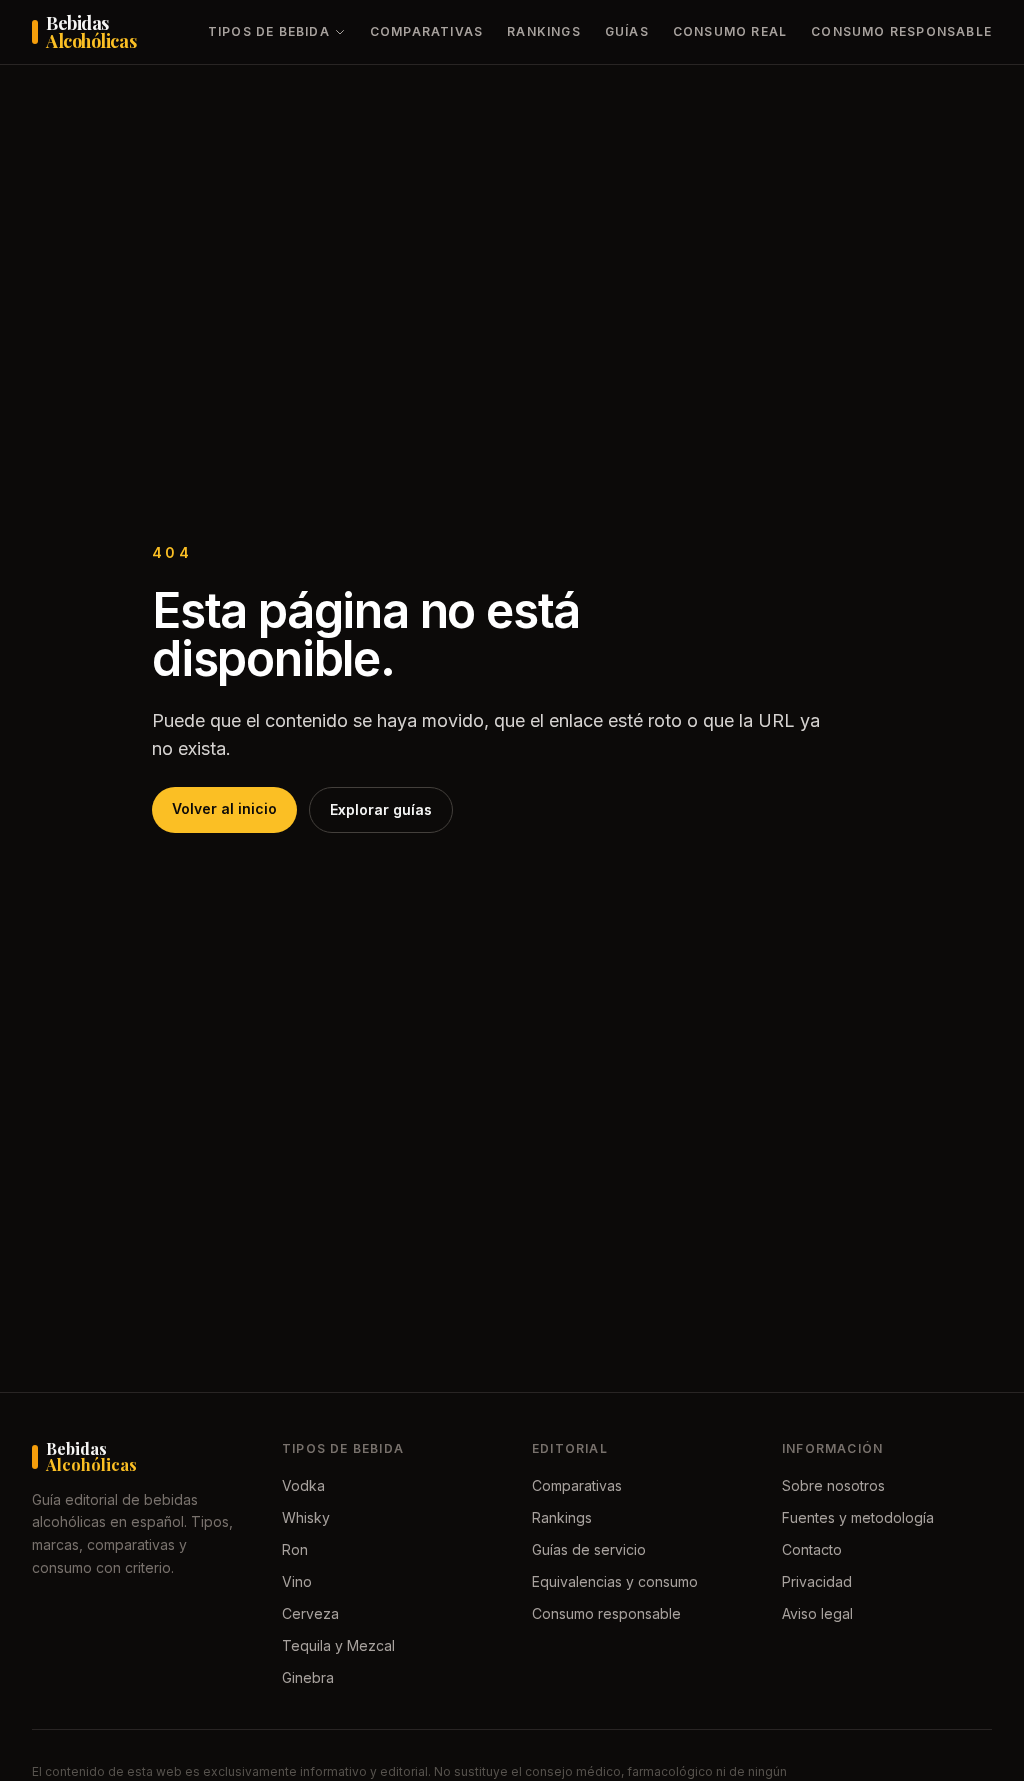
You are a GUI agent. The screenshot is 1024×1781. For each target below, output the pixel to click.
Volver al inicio (224, 808)
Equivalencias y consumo (615, 1581)
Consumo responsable (901, 31)
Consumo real (730, 31)
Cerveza (310, 1613)
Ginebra (308, 1677)
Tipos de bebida (269, 31)
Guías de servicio (589, 1549)
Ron (295, 1549)
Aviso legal (817, 1613)
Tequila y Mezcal (338, 1645)
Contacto (812, 1549)
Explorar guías (381, 809)
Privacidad (817, 1581)
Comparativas (426, 31)
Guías (627, 31)
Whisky (306, 1517)
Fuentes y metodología (858, 1517)
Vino (297, 1581)
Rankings (544, 31)
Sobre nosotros (833, 1485)
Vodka (303, 1485)
